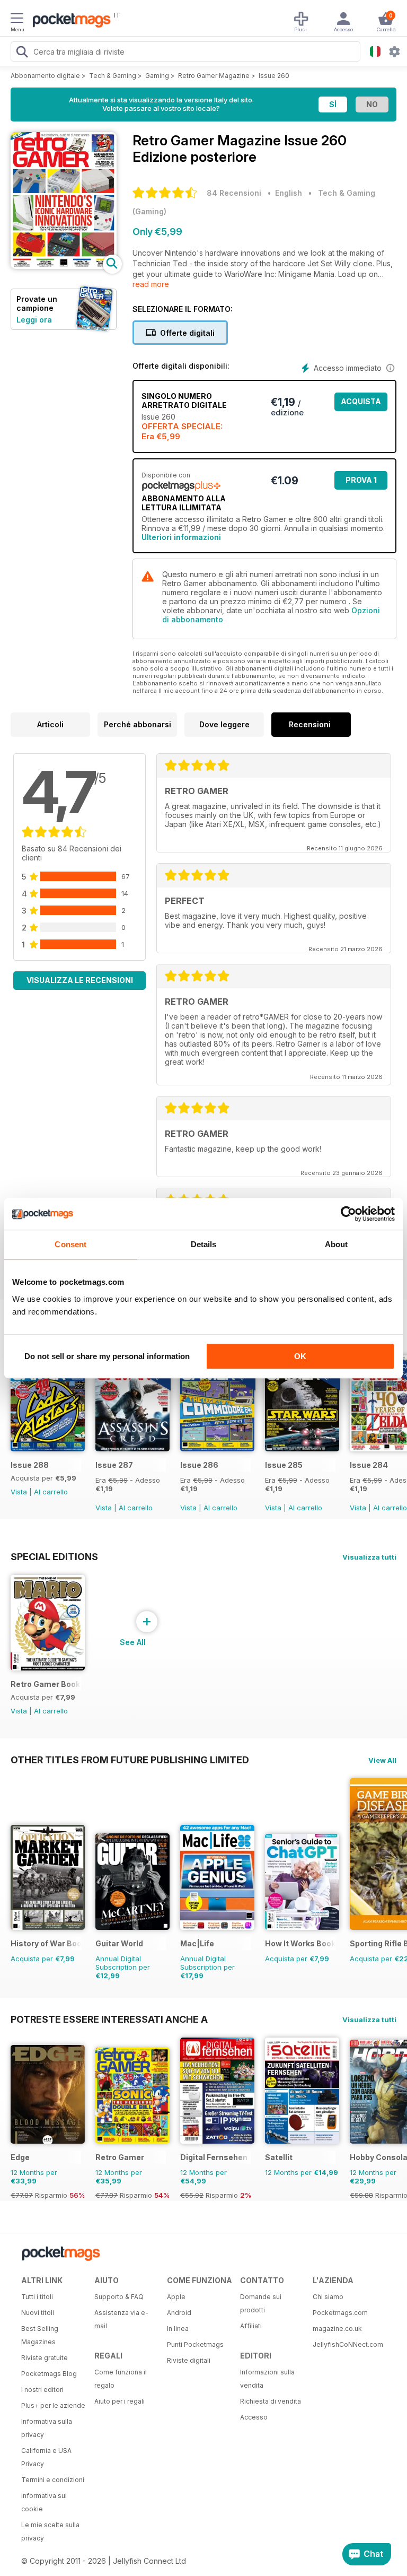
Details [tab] (204, 1244)
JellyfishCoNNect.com (346, 2344)
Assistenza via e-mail (121, 2319)
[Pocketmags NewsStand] (69, 21)
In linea (178, 2329)
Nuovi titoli (38, 2313)
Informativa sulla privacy (47, 2428)
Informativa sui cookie (44, 2502)
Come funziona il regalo (121, 2379)
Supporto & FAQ (119, 2297)
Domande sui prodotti (261, 2303)
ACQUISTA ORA (361, 404)
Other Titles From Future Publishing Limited (130, 1760)
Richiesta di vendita (271, 2401)
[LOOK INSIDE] (64, 266)
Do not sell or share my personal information (107, 1356)
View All (382, 1760)
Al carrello (51, 1492)
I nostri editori (42, 2390)
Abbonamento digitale (45, 76)
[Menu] (17, 20)
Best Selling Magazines (40, 2335)
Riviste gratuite (45, 2358)
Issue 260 (274, 76)
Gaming (157, 76)
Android (179, 2313)
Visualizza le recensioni (80, 980)
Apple (176, 2297)
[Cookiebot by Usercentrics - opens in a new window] (348, 1214)
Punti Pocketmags (195, 2344)
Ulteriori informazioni (181, 537)
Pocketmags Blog (49, 2374)
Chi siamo (328, 2297)
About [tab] (337, 1244)
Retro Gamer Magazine (214, 76)
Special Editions (54, 1556)
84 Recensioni (234, 193)
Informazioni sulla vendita (267, 2379)
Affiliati (251, 2326)
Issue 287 (114, 1465)
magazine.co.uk (337, 2329)
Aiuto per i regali (120, 2401)
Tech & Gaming (113, 76)
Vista (19, 1492)
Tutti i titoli (37, 2297)
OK (300, 1356)
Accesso (254, 2417)
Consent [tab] (70, 1244)
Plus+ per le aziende (53, 2405)
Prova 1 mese (361, 482)
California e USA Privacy (46, 2457)
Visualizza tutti (369, 1557)
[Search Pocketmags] (22, 53)
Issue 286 (199, 1465)
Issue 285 (284, 1465)
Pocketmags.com (340, 2313)
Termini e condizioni (53, 2480)
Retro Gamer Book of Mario (46, 1684)
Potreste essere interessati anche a (109, 2019)
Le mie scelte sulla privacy (50, 2531)
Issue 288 (30, 1465)
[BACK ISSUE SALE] (132, 1448)
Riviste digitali (189, 2360)
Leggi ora (34, 320)
